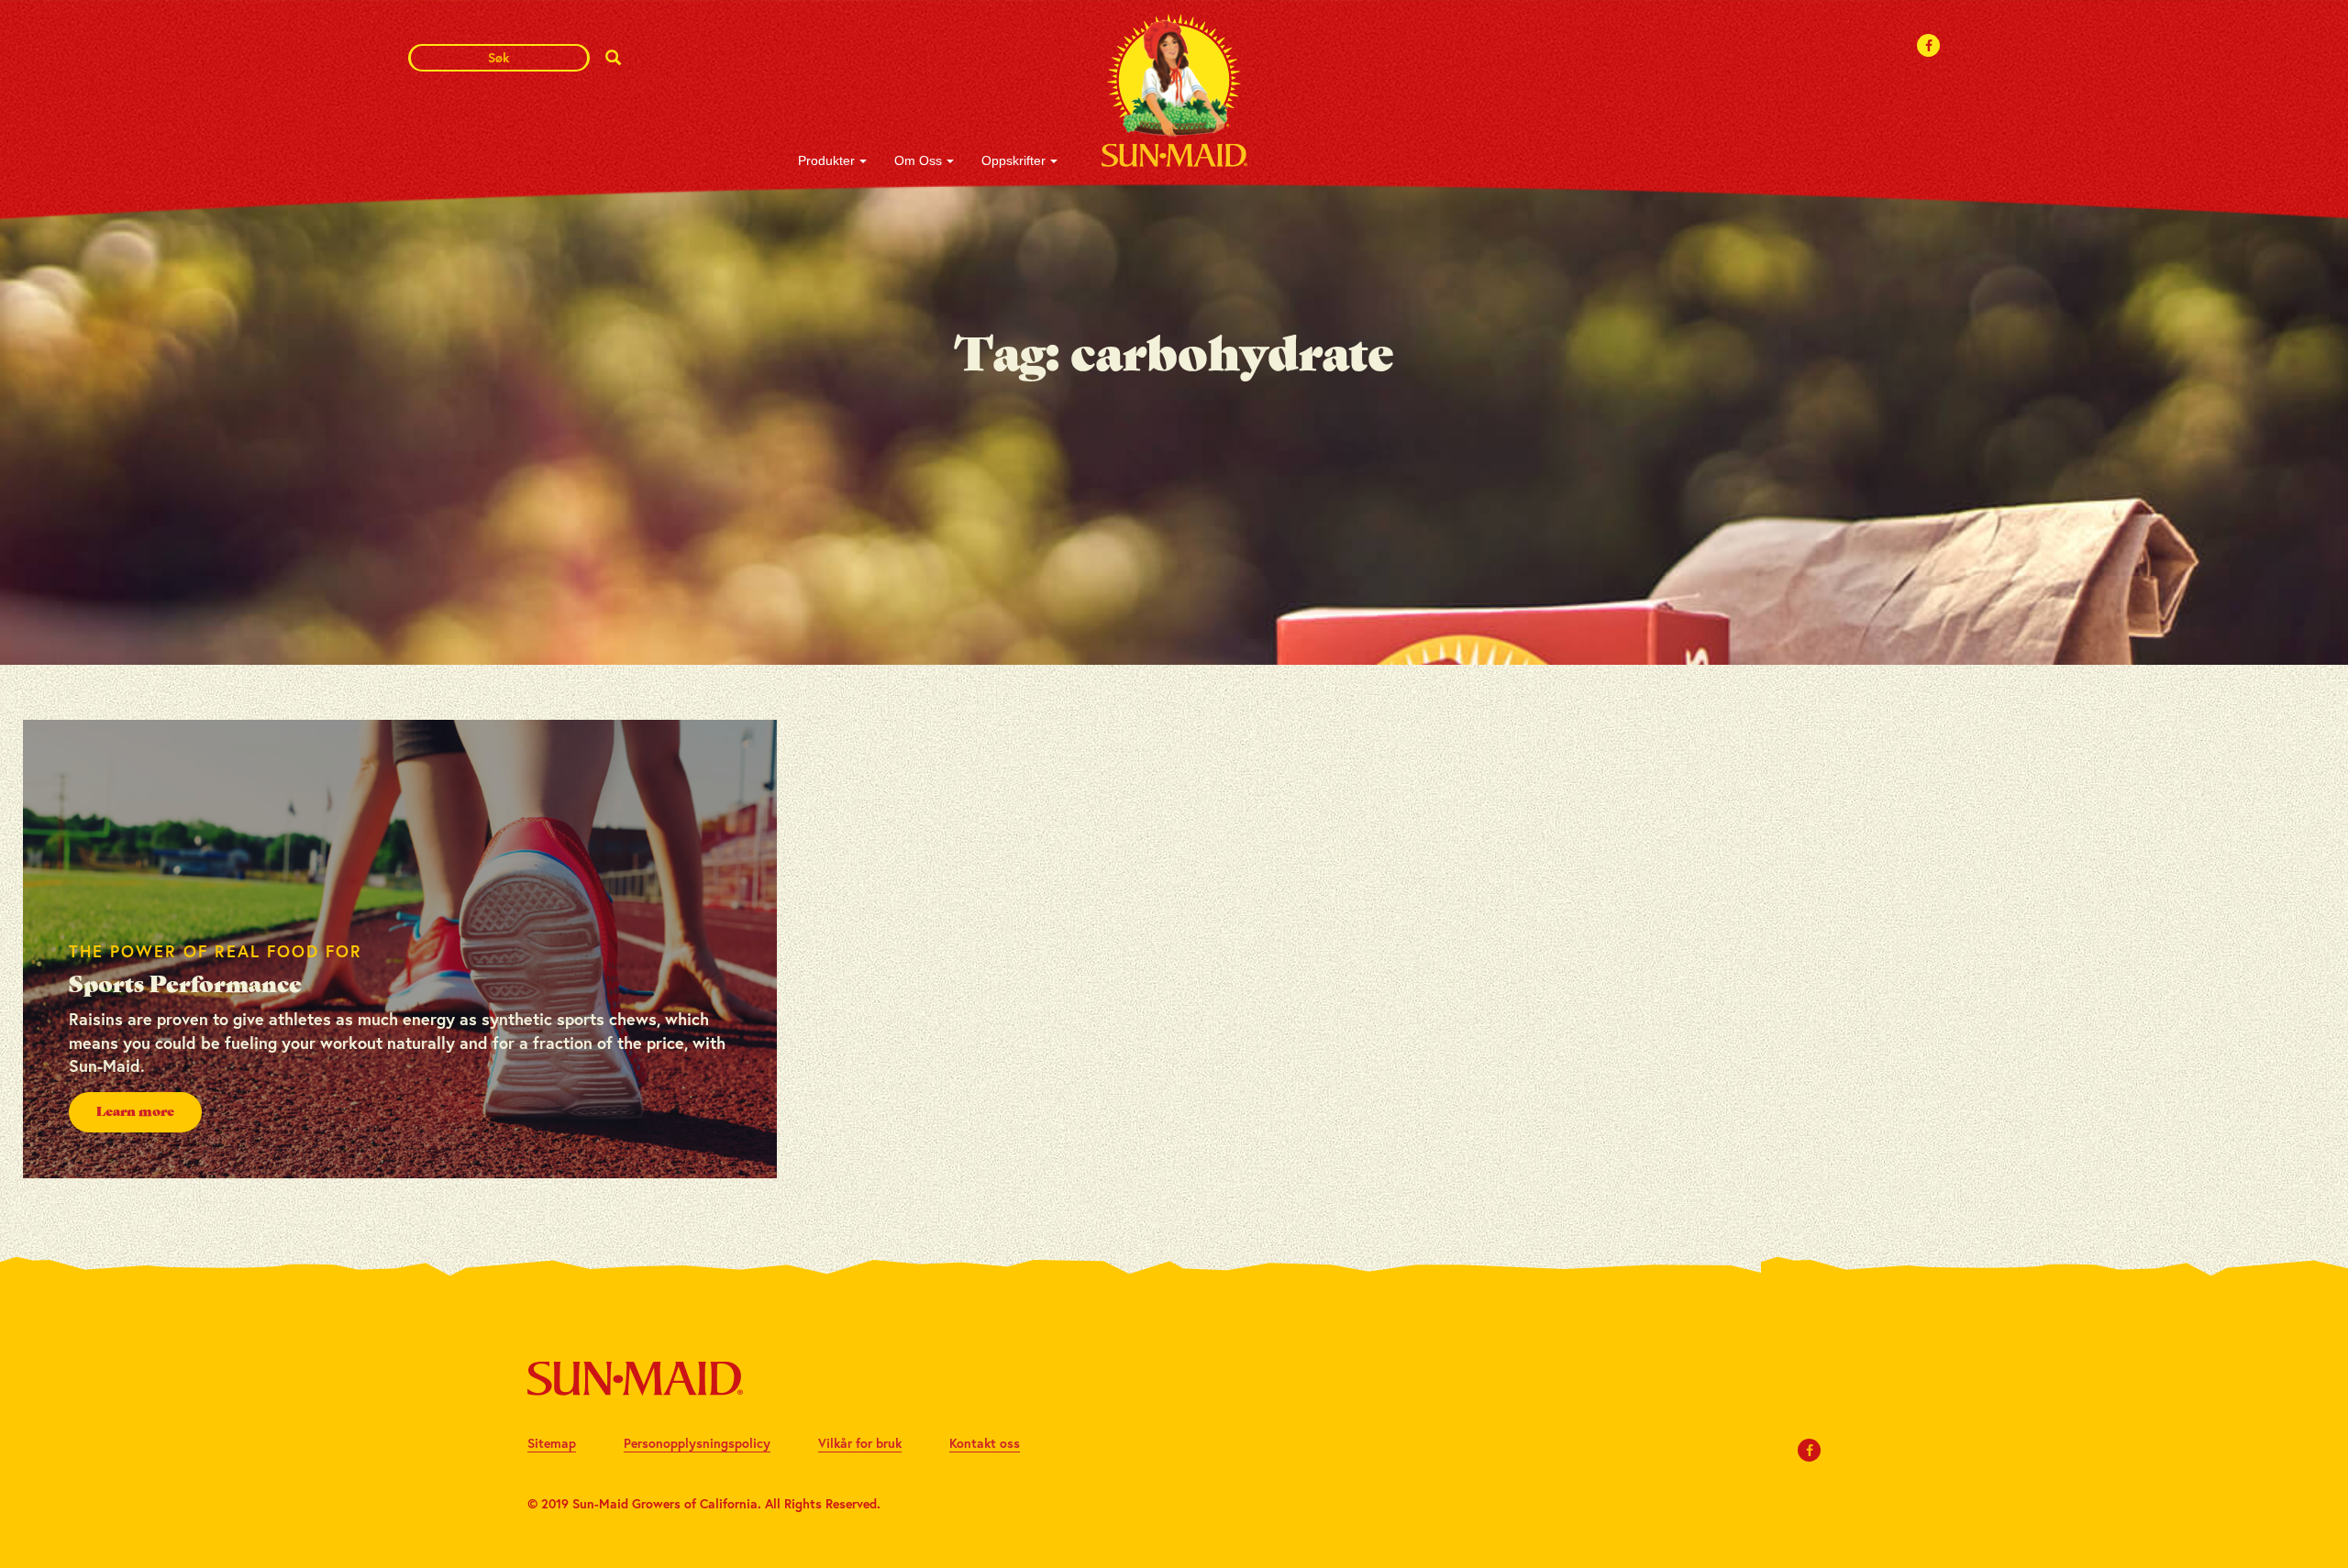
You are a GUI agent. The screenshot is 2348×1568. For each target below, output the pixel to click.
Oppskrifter (1013, 160)
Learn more (135, 1112)
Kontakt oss (985, 1443)
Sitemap (552, 1443)
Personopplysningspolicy (697, 1443)
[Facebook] (1929, 45)
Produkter (826, 160)
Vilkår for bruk (860, 1443)
